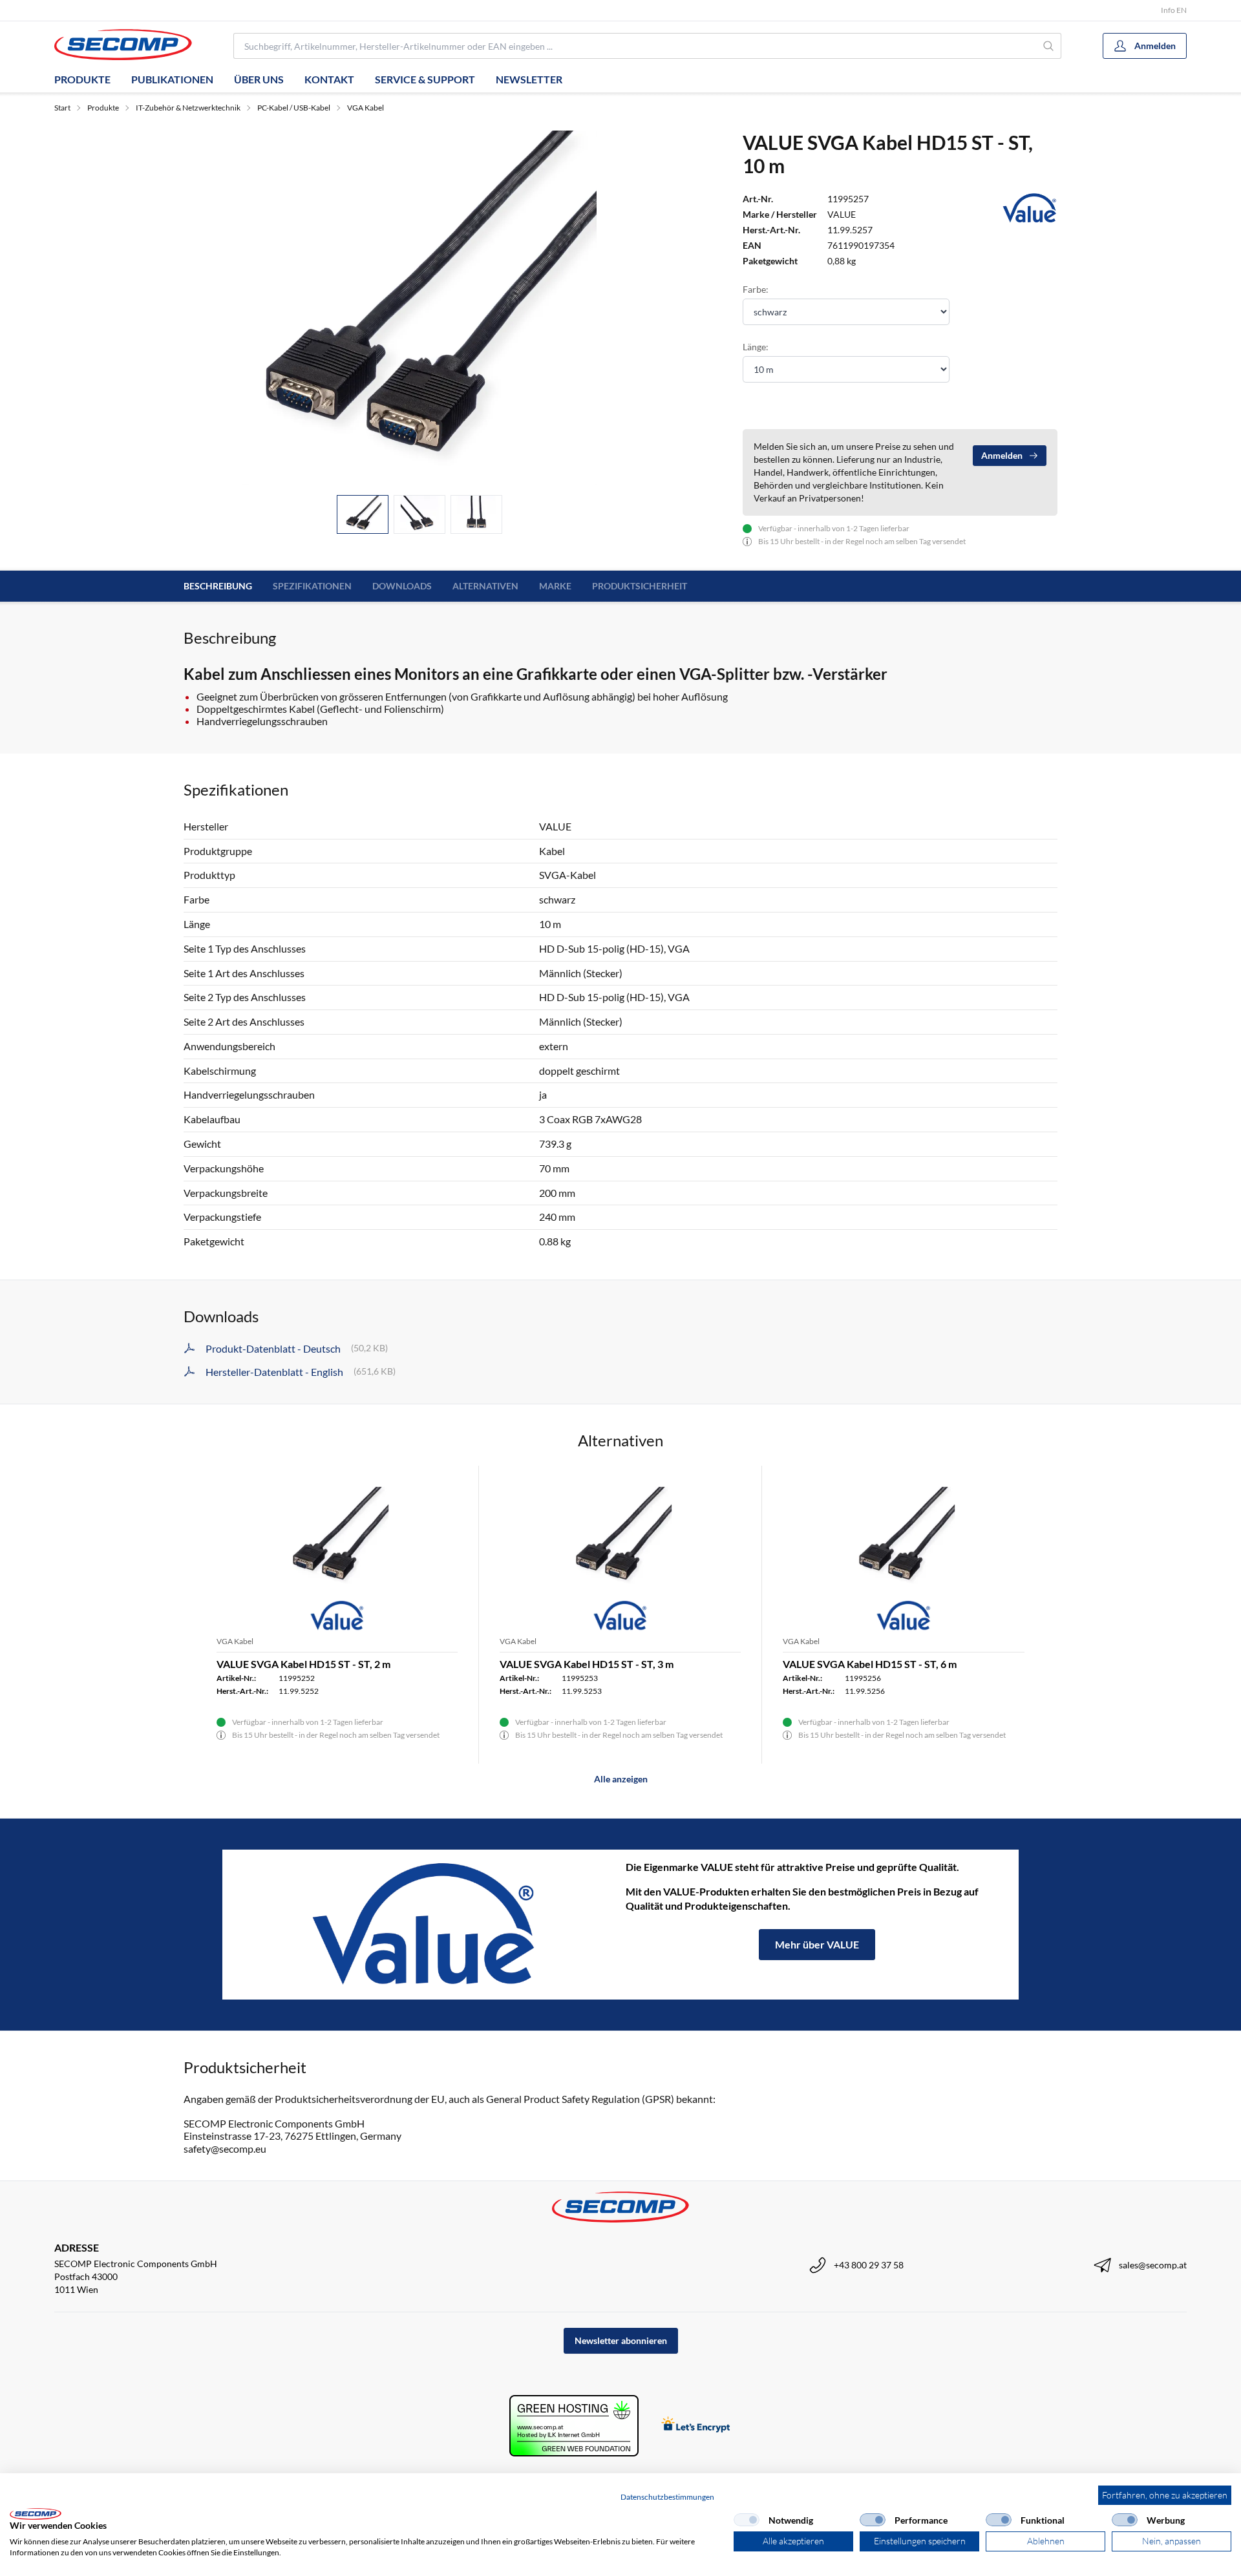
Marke (555, 586)
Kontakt (329, 79)
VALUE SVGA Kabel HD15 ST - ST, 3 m (587, 1664)
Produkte (82, 79)
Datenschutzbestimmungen (667, 2497)
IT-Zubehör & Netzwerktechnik (188, 108)
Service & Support (425, 79)
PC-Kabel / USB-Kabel (294, 108)
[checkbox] (747, 2520)
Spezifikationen (312, 586)
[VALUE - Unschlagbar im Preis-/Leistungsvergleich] (424, 1925)
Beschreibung (218, 586)
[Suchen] (1049, 46)
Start (62, 108)
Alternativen (485, 586)
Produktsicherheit (640, 586)
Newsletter (529, 79)
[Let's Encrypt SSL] (696, 2426)
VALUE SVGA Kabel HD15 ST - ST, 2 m (303, 1664)
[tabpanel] (419, 308)
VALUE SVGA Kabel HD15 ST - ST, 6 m (870, 1664)
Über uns (259, 79)
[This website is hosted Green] (574, 2426)
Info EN (1174, 10)
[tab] (363, 515)
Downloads (402, 586)
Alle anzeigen (621, 1779)
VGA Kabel (366, 108)
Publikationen (172, 79)
